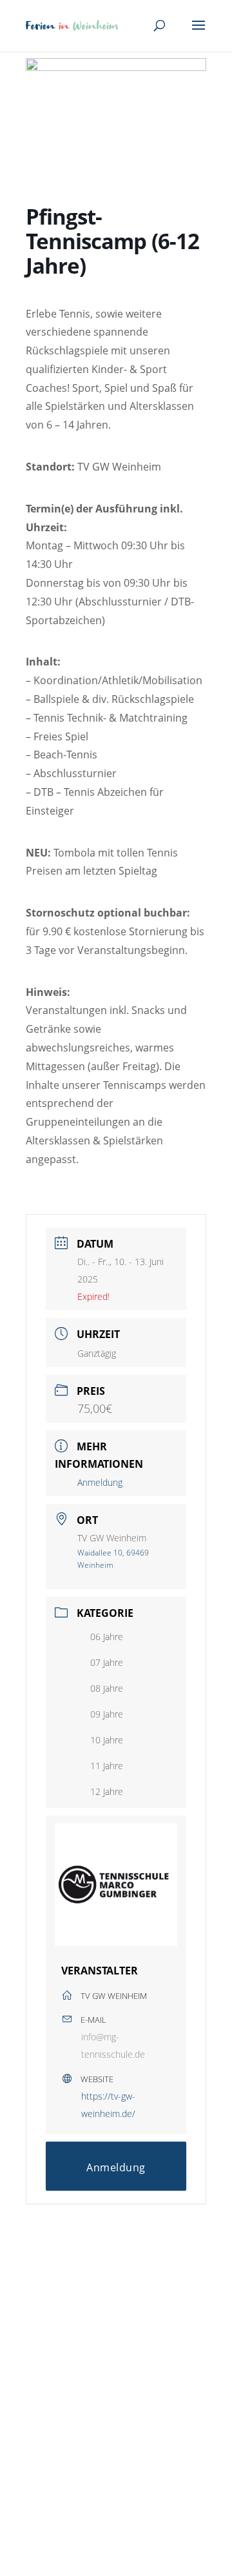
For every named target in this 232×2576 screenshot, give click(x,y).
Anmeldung (100, 1482)
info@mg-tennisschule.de (113, 2045)
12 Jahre (107, 1791)
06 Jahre (107, 1637)
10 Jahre (107, 1740)
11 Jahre (107, 1766)
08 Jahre (107, 1688)
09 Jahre (107, 1714)
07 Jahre (107, 1662)
